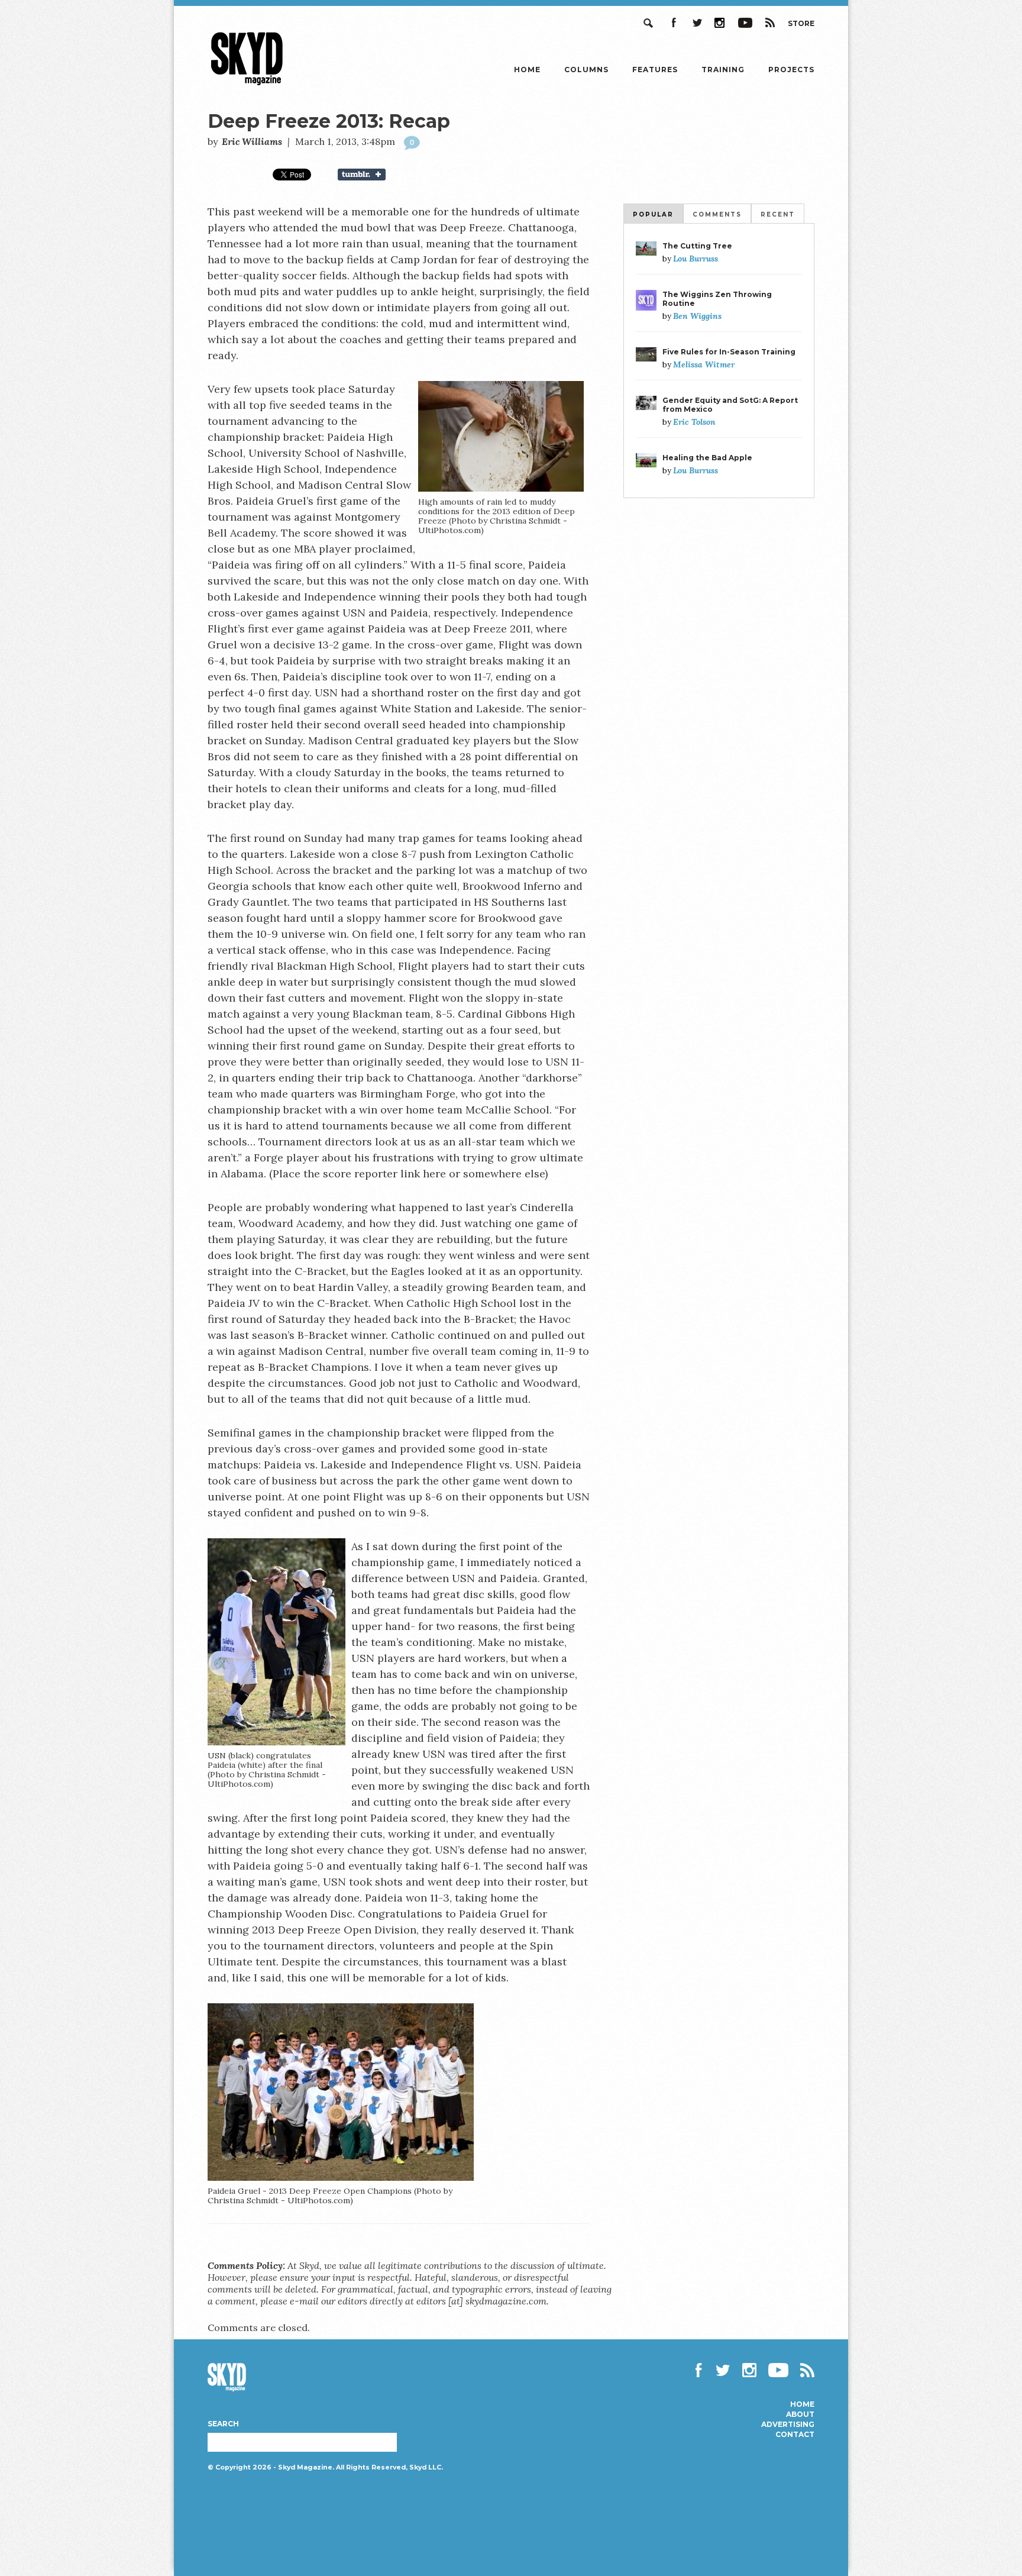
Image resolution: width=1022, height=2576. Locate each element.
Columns (586, 70)
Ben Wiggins (697, 316)
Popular (653, 214)
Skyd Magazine (247, 85)
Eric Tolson (694, 422)
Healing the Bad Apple (707, 458)
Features (655, 70)
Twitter (697, 23)
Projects (791, 70)
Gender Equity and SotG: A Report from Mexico (730, 405)
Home (527, 70)
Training (723, 70)
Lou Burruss (696, 259)
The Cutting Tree (697, 246)
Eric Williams (252, 141)
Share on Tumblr (369, 175)
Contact (795, 2435)
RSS (770, 23)
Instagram (720, 23)
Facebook (673, 23)
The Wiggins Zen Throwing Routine (717, 299)
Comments (717, 214)
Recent (778, 214)
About (800, 2414)
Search (649, 23)
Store (801, 23)
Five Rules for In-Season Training (729, 352)
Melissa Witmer (704, 364)
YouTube (745, 23)
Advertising (788, 2425)
